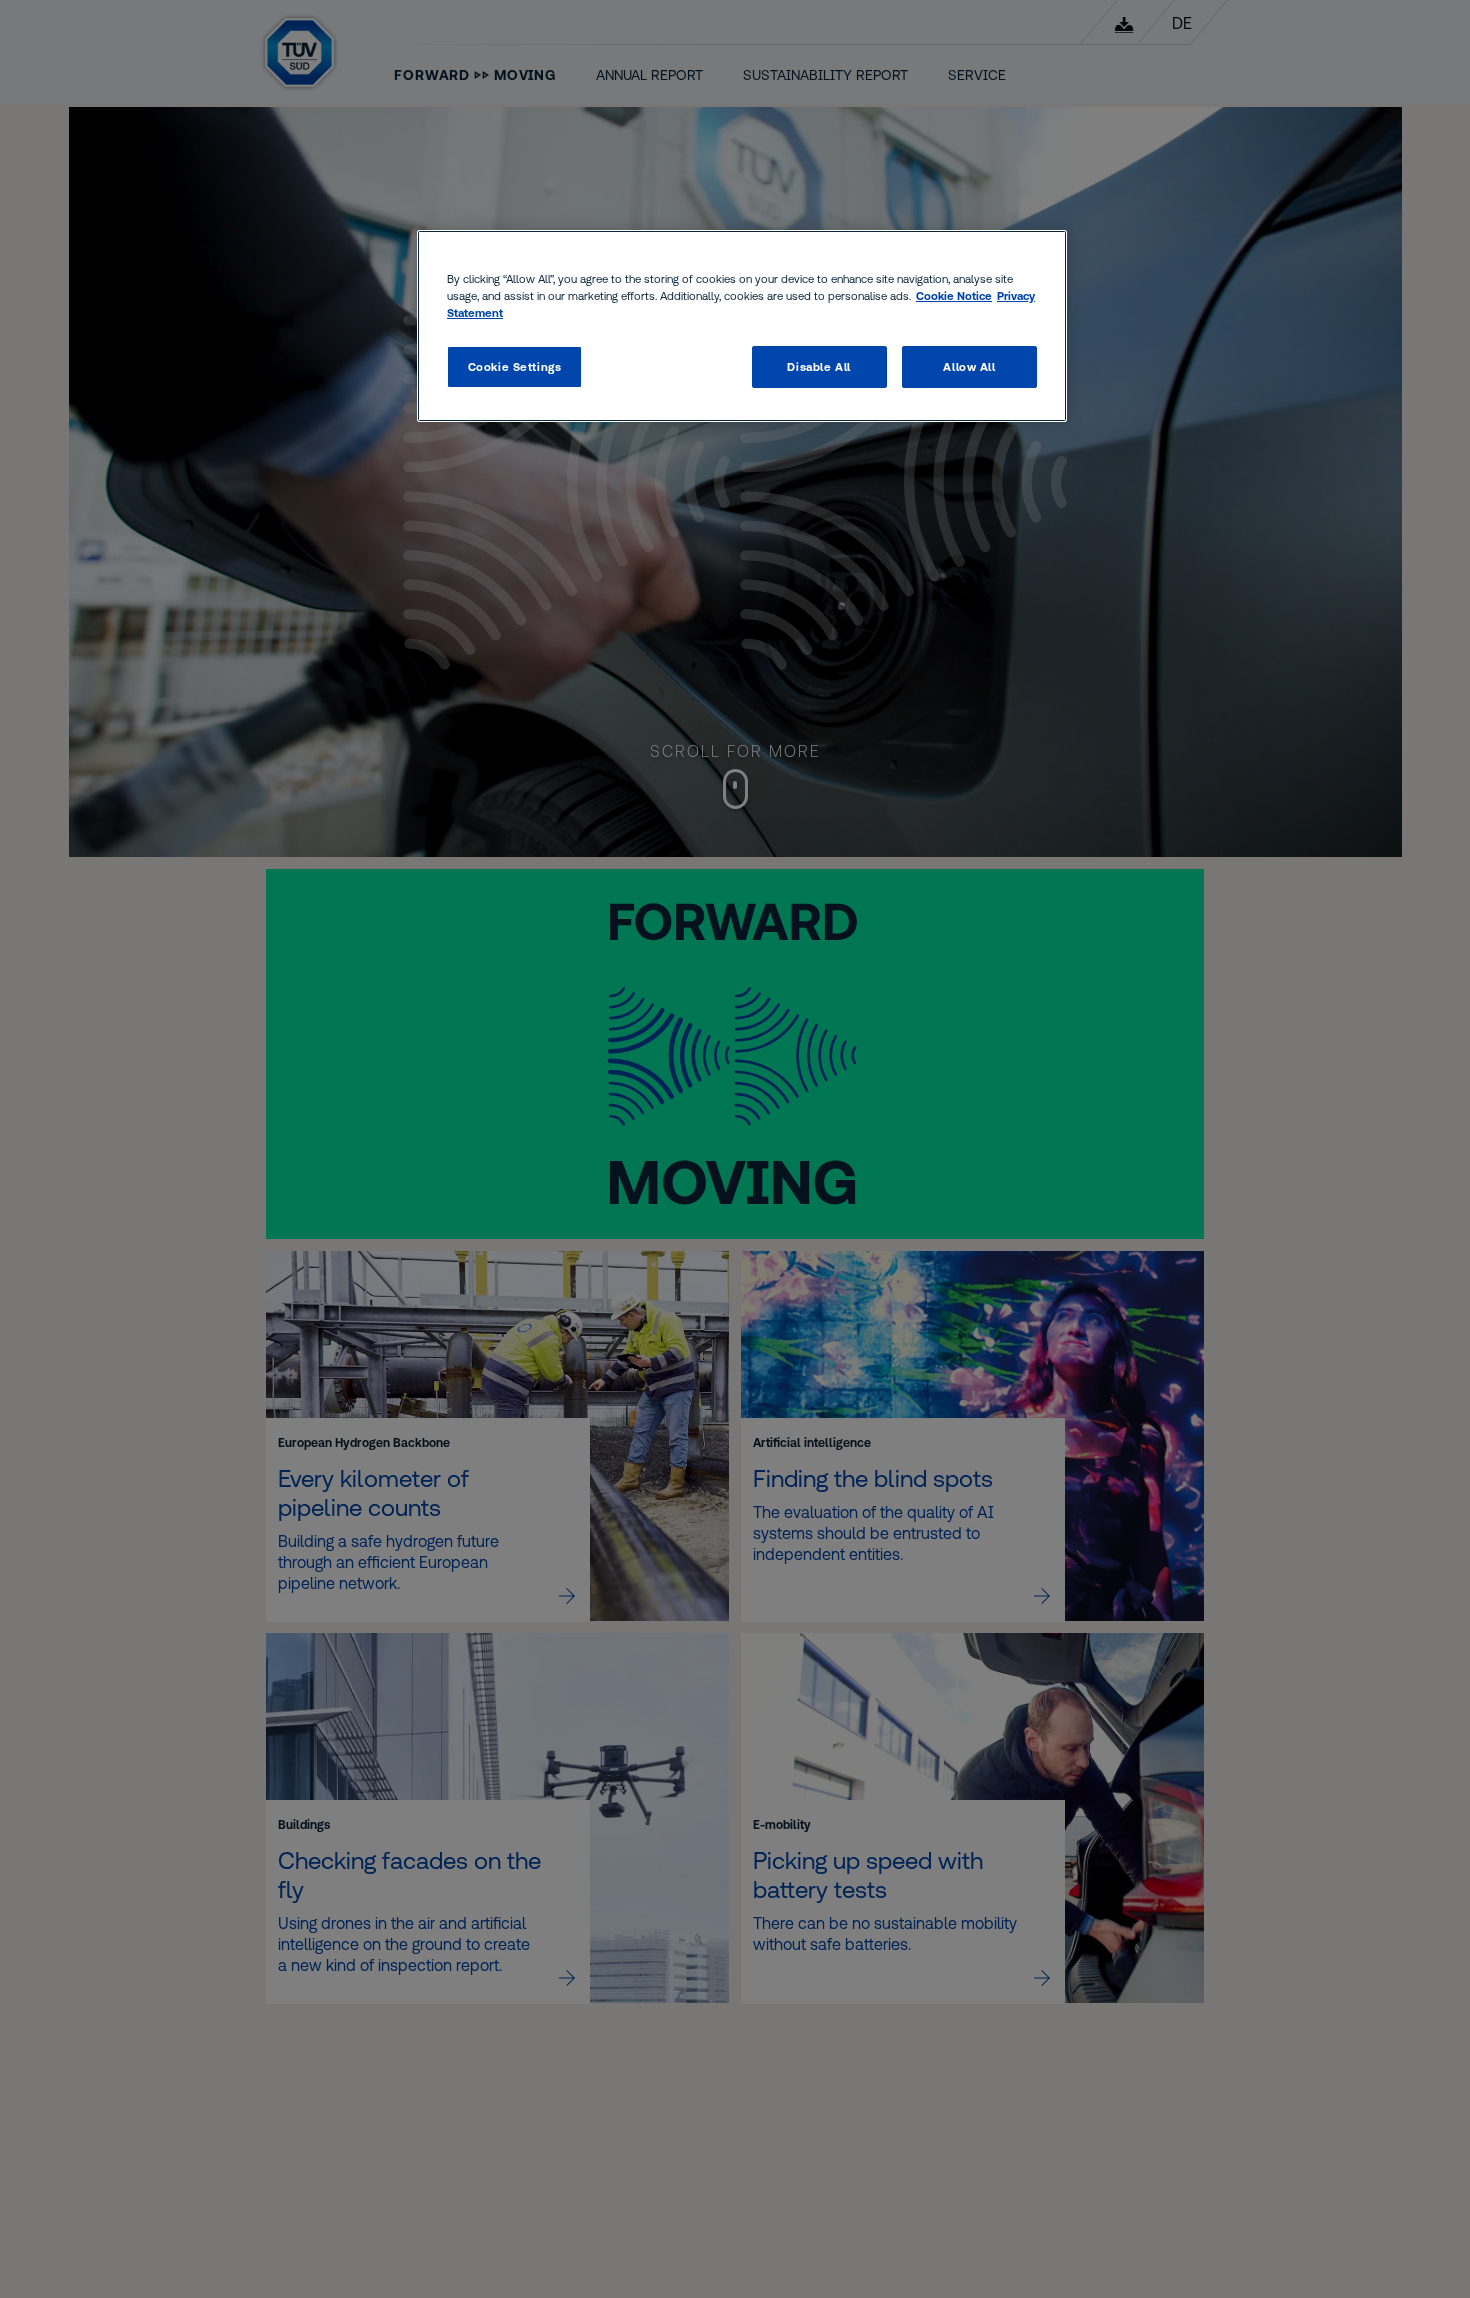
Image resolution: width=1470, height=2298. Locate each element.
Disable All (818, 366)
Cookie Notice (954, 295)
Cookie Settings (515, 366)
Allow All (969, 366)
